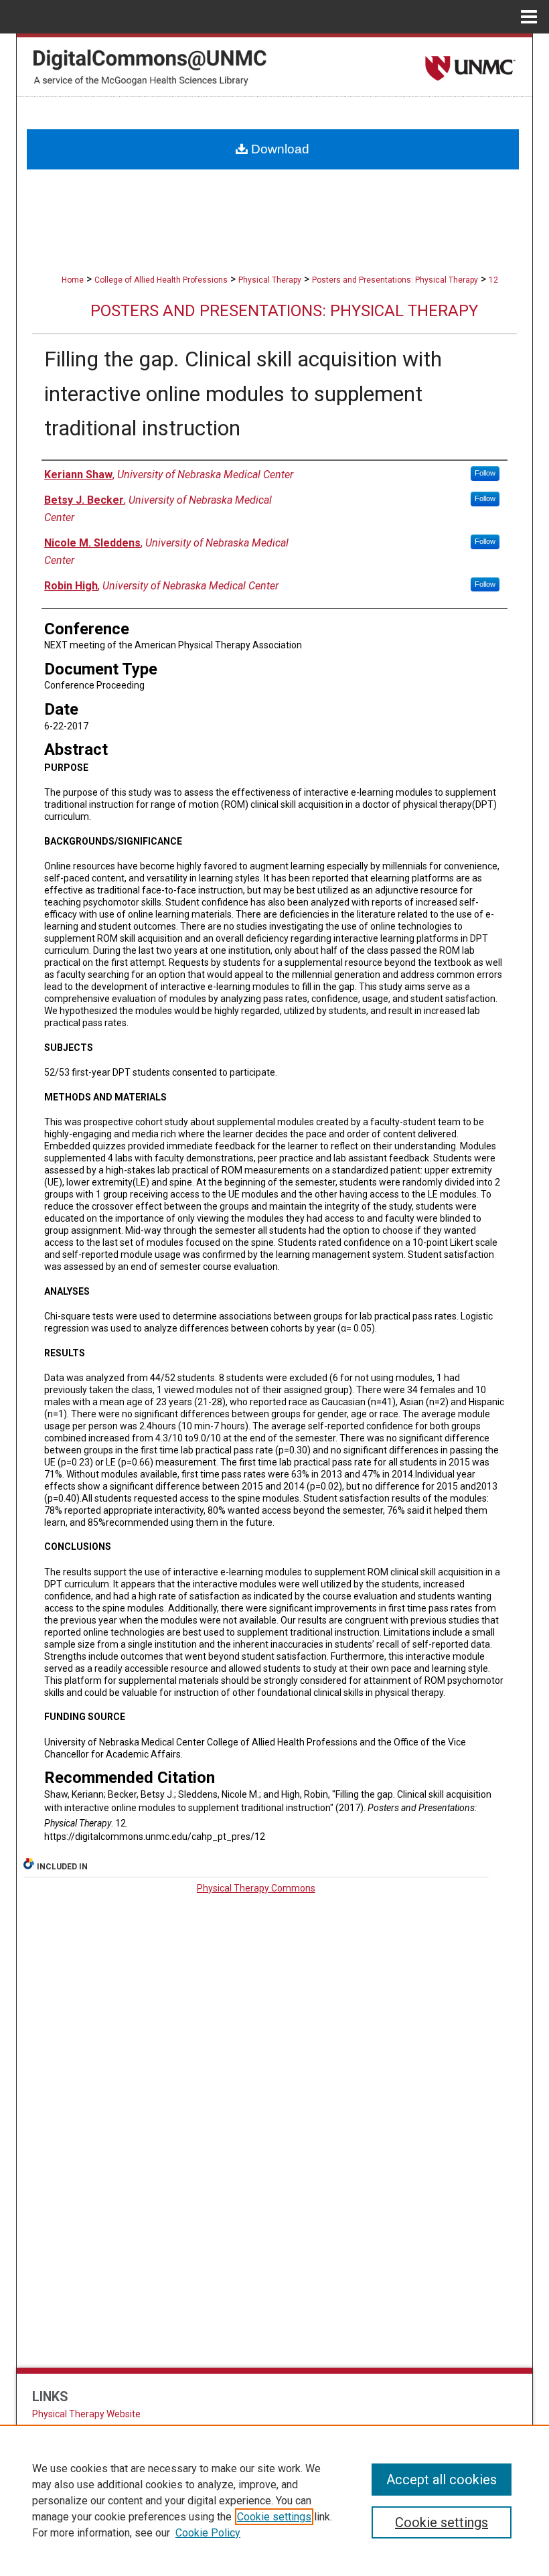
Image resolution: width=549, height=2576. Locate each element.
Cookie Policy (208, 2533)
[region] (274, 2500)
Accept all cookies (442, 2480)
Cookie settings (274, 2517)
